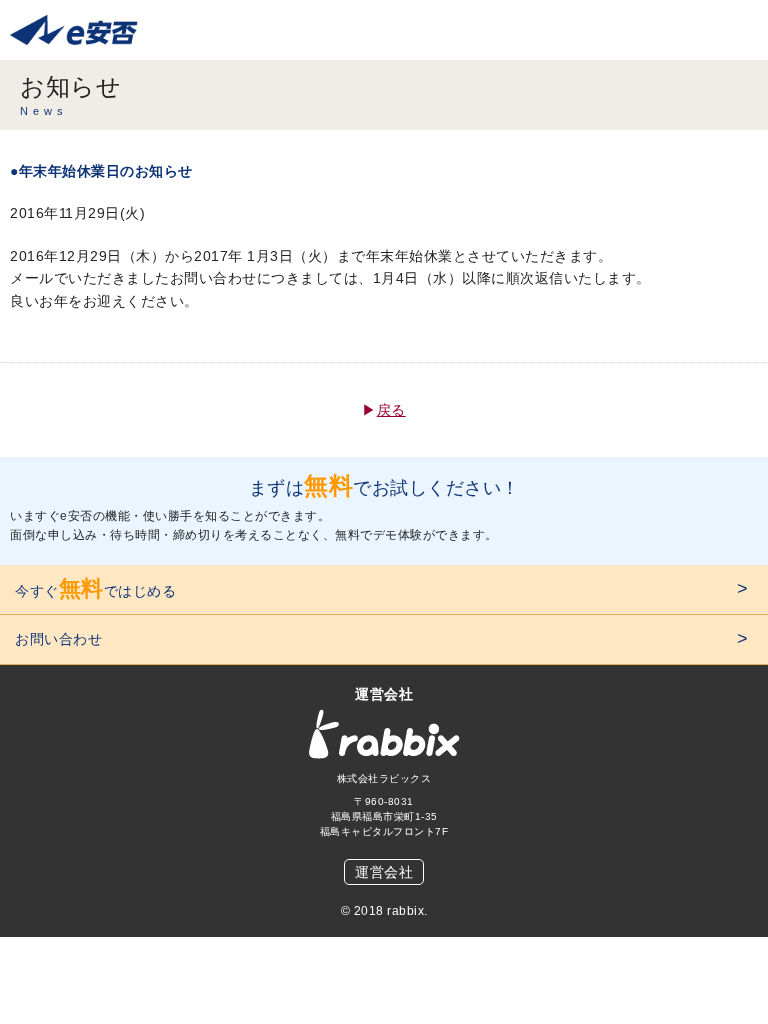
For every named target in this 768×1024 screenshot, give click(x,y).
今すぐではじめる (95, 588)
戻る (391, 410)
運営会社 (384, 872)
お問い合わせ (58, 639)
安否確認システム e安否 (85, 30)
